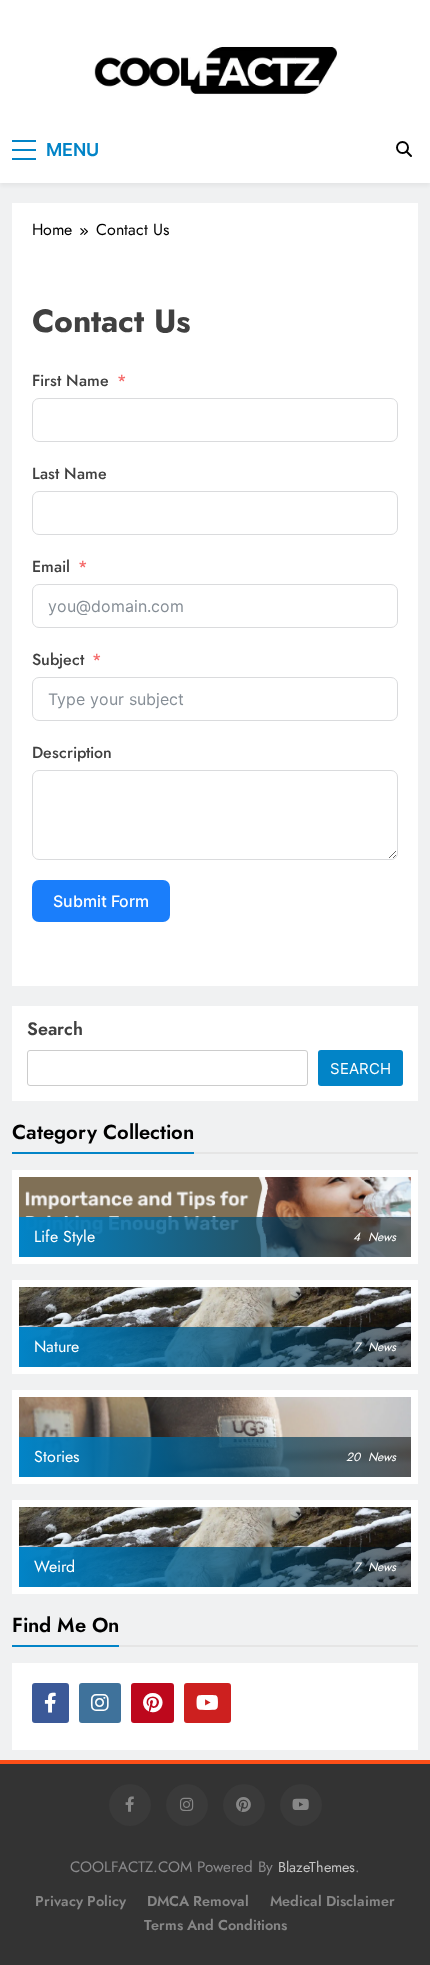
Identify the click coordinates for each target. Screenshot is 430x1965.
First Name (70, 380)
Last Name (69, 473)
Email (51, 566)
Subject (58, 659)
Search (55, 1029)
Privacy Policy (80, 1901)
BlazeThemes (316, 1867)
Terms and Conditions (215, 1925)
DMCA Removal (198, 1901)
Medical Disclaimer (332, 1901)
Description (72, 752)
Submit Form (101, 901)
